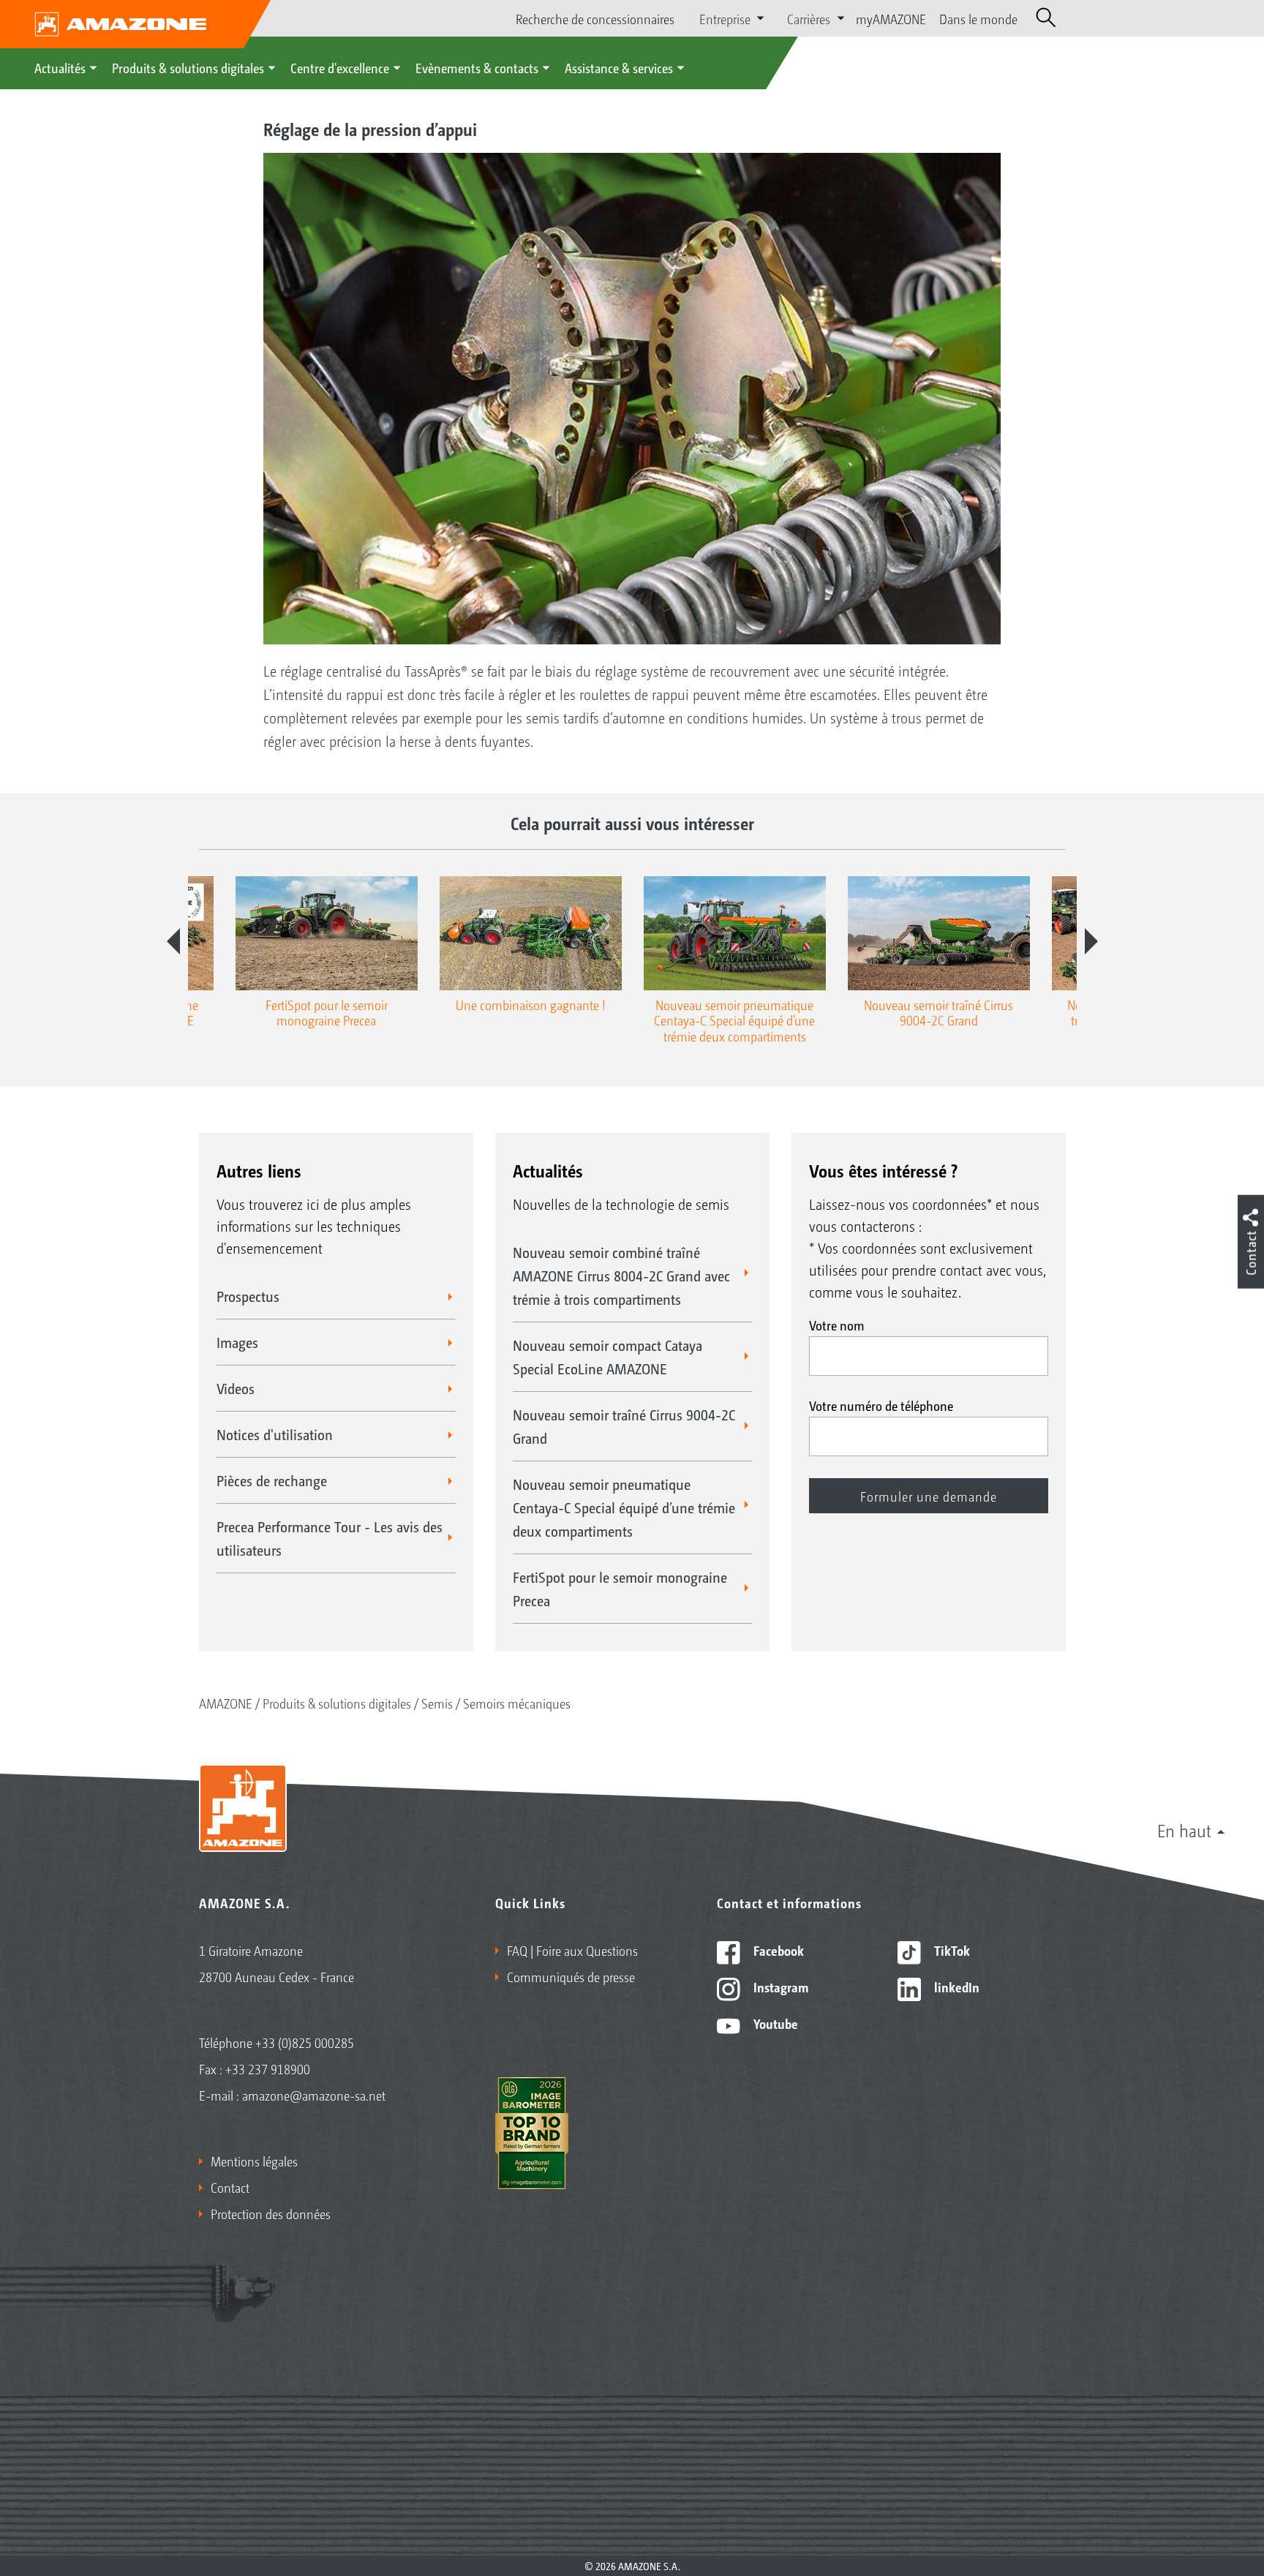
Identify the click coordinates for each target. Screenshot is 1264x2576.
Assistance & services (619, 67)
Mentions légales (254, 2161)
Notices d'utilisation (275, 1434)
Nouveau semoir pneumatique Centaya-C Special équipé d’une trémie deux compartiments (624, 1507)
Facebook (777, 1950)
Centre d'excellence (340, 67)
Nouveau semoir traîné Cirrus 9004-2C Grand (624, 1426)
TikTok (951, 1950)
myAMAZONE (891, 18)
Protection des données (271, 2213)
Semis (437, 1703)
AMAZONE (226, 1703)
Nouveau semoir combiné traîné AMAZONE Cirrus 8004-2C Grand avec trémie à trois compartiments (621, 1276)
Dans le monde (978, 18)
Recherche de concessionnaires (595, 18)
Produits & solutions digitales (188, 67)
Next (1091, 941)
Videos (236, 1388)
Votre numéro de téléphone (881, 1405)
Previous (173, 941)
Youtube (774, 2023)
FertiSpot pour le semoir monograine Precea (620, 1589)
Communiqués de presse (571, 1976)
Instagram (779, 1986)
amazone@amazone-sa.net (314, 2095)
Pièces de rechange (272, 1480)
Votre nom (837, 1325)
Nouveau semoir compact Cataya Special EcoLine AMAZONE (607, 1357)
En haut (1184, 1830)
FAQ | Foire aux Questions (572, 1950)
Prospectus (248, 1296)
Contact (230, 2187)
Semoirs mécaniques (517, 1703)
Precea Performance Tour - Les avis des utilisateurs (330, 1538)
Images (237, 1342)
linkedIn (955, 1986)
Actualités (60, 67)
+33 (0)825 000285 (305, 2042)
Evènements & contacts (477, 67)
